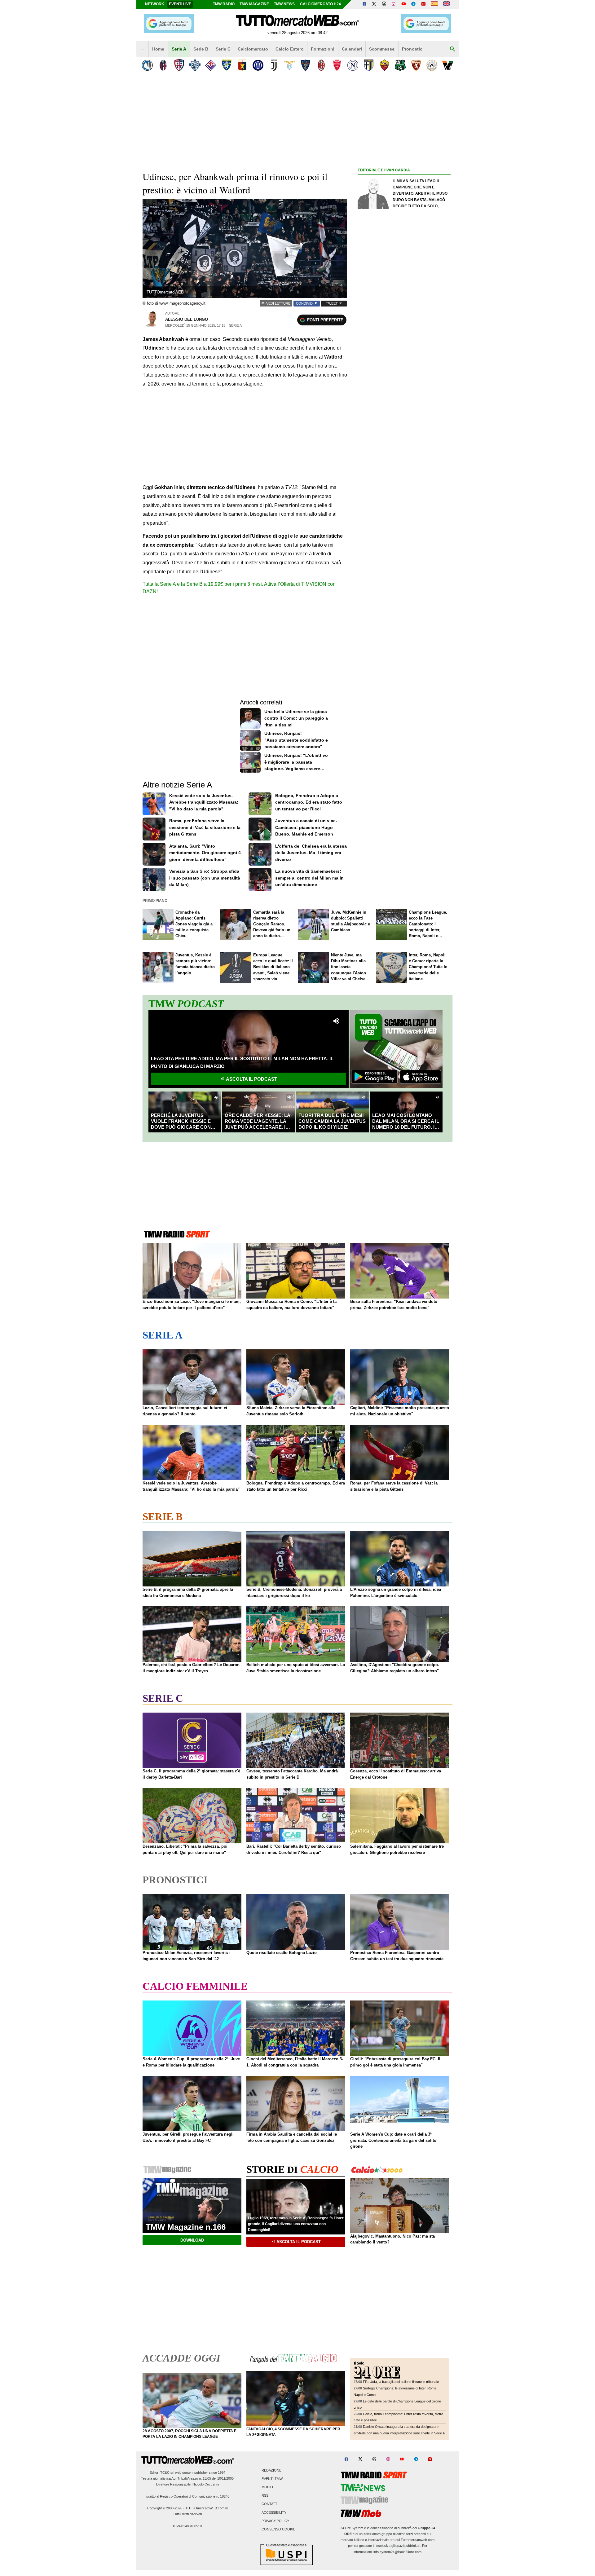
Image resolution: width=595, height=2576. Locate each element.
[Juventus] (274, 65)
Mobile (268, 2487)
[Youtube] (403, 4)
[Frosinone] (226, 65)
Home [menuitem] (158, 49)
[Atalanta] (147, 65)
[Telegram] (413, 4)
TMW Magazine (254, 4)
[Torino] (416, 65)
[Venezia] (448, 65)
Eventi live (180, 4)
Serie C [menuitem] (223, 49)
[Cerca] (452, 49)
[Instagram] (394, 4)
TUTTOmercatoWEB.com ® (207, 2508)
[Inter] (258, 65)
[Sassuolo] (400, 65)
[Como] (195, 65)
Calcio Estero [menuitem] (290, 49)
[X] (374, 4)
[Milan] (321, 65)
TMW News (284, 4)
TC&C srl (167, 2472)
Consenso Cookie (278, 2530)
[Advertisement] (404, 414)
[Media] (423, 4)
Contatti (270, 2504)
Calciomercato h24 (320, 4)
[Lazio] (290, 65)
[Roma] (384, 65)
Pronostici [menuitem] (413, 49)
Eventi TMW (272, 2479)
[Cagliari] (179, 65)
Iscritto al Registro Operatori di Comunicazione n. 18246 (187, 2496)
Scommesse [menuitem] (382, 49)
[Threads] (384, 4)
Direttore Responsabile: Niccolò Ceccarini (187, 2484)
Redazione (271, 2470)
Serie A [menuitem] (179, 49)
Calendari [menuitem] (352, 49)
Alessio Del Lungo (187, 319)
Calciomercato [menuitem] (253, 49)
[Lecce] (305, 65)
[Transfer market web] (446, 4)
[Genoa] (242, 65)
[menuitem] (143, 49)
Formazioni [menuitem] (323, 49)
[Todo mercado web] (434, 4)
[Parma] (369, 65)
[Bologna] (163, 65)
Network (155, 4)
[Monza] (337, 65)
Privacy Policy (275, 2521)
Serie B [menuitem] (201, 49)
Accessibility (274, 2512)
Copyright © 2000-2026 (165, 2508)
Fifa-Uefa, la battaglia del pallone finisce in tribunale (401, 2382)
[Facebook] (364, 4)
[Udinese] (432, 65)
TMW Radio (224, 4)
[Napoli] (353, 65)
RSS (265, 2496)
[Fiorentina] (211, 65)
